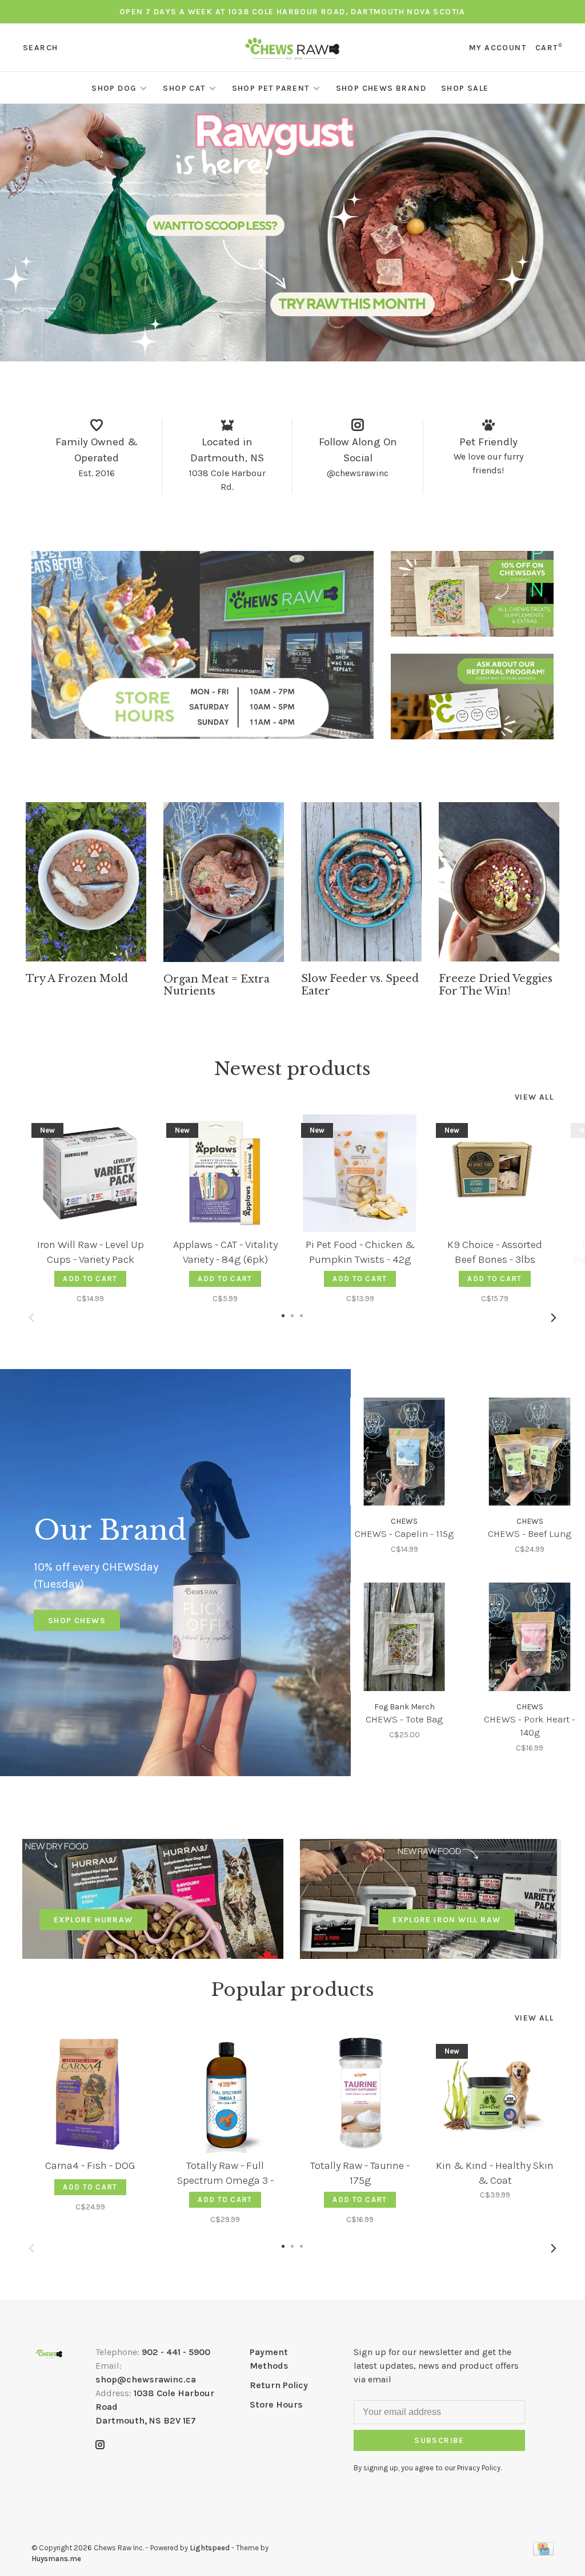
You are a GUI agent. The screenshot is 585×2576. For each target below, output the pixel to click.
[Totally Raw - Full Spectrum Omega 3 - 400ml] (225, 2094)
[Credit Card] (543, 2552)
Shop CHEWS (77, 1621)
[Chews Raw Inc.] (49, 2354)
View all (534, 1097)
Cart (549, 48)
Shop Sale (465, 88)
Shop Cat (184, 88)
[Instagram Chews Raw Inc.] (100, 2446)
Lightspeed (210, 2548)
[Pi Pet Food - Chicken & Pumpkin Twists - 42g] (360, 1173)
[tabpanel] (86, 894)
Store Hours (276, 2404)
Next (554, 1318)
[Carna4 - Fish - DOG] (90, 2094)
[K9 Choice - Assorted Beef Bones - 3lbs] (495, 1173)
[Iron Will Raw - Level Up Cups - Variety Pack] (90, 1173)
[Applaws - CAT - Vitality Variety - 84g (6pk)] (225, 1173)
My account (498, 48)
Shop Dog (114, 88)
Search (40, 48)
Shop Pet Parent (271, 88)
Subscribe (439, 2440)
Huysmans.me (56, 2559)
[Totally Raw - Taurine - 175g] (360, 2094)
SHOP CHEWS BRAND (381, 88)
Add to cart (90, 1279)
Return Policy (279, 2385)
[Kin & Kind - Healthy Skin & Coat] (495, 2094)
